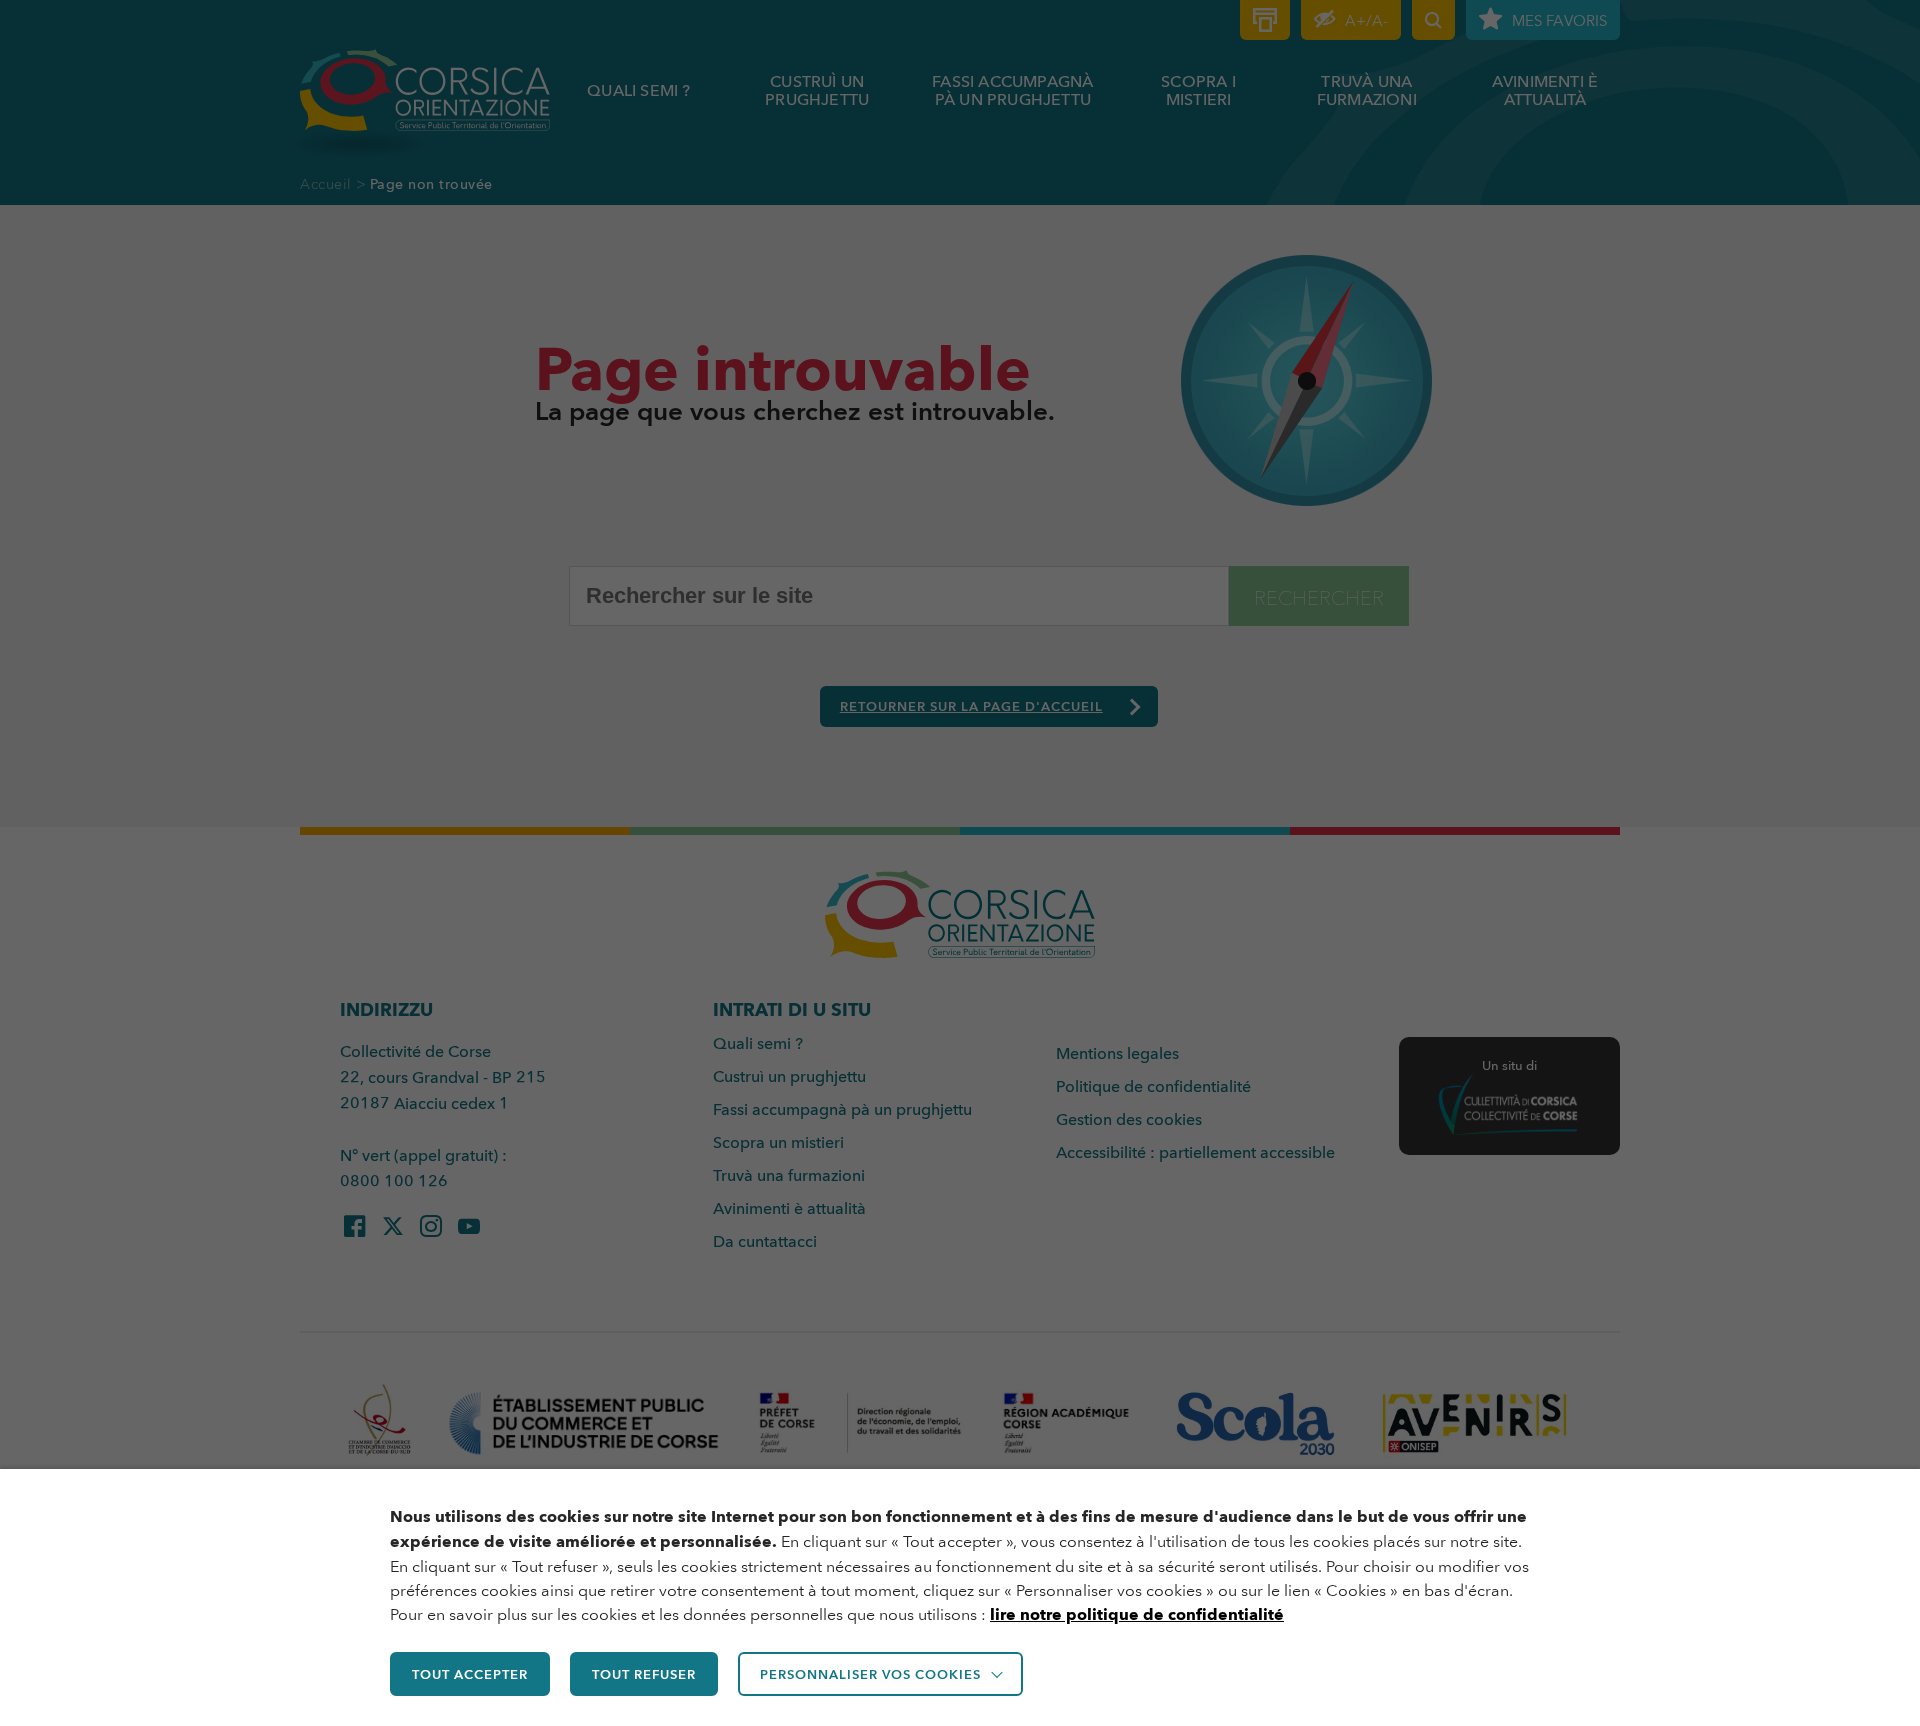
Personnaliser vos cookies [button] (870, 1674)
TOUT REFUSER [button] (644, 1674)
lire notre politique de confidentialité (1137, 1614)
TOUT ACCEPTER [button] (470, 1674)
